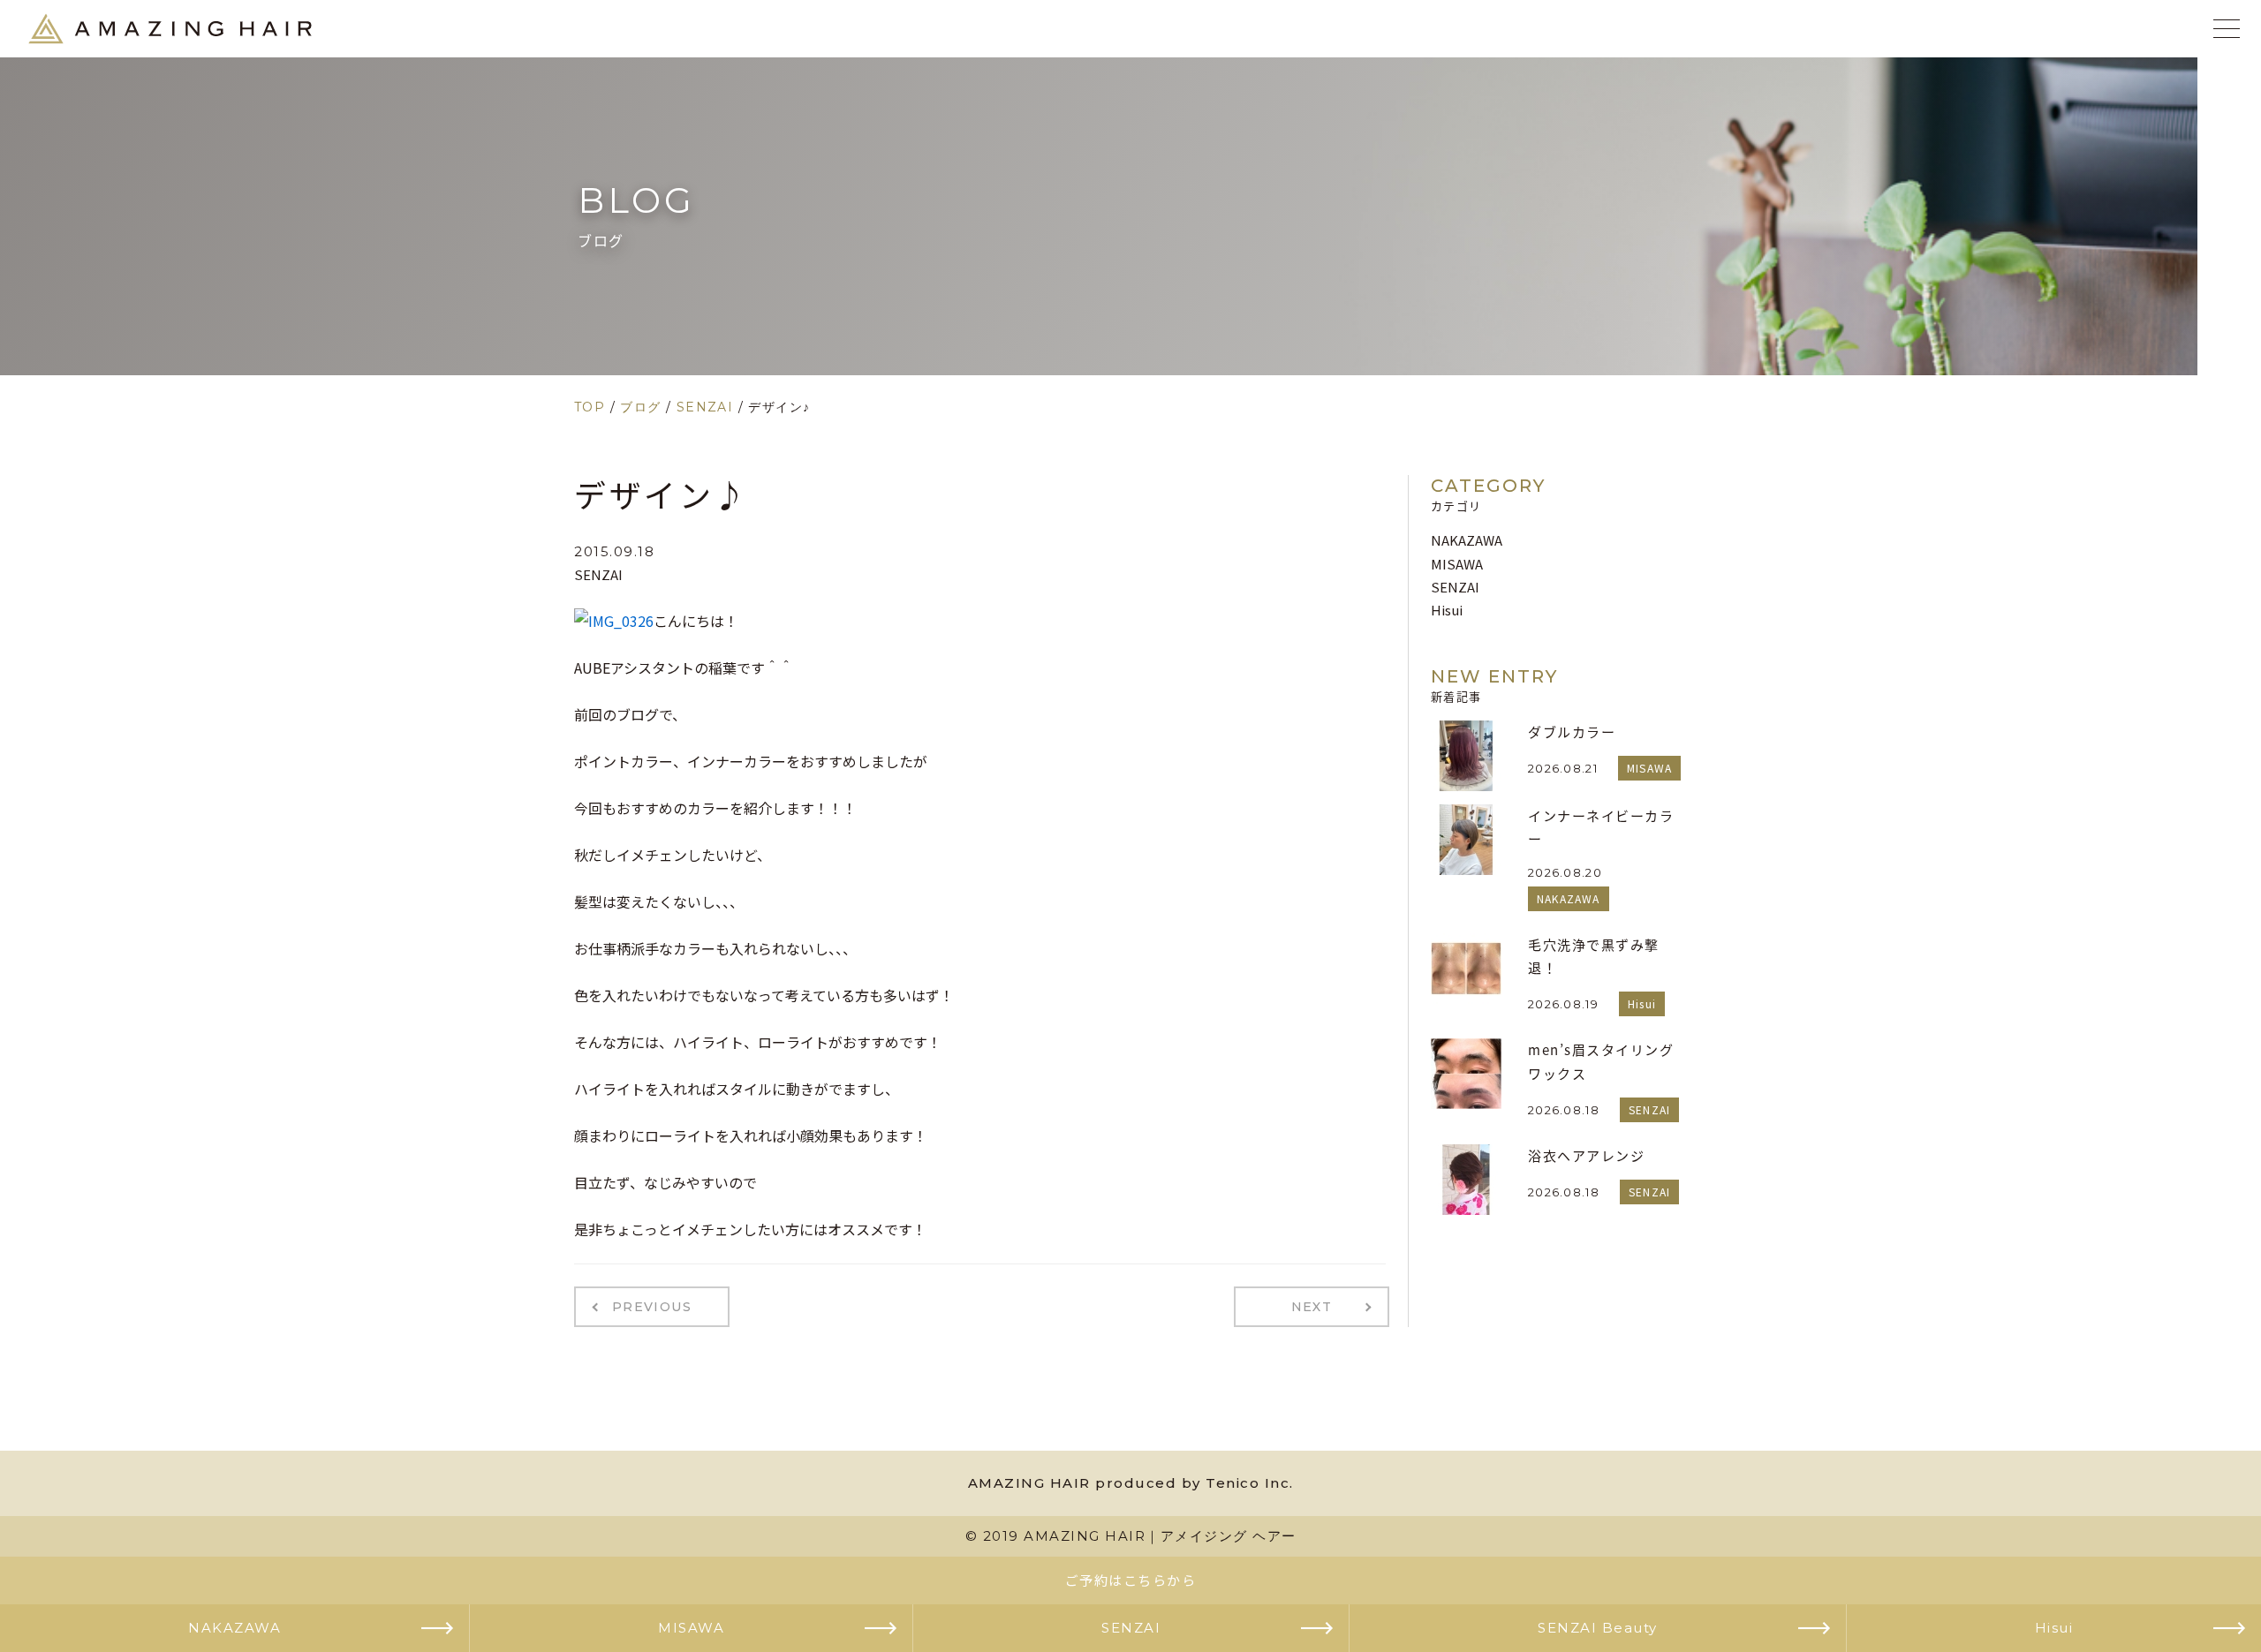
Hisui (1447, 610)
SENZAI (598, 574)
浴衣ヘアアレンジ (1586, 1155)
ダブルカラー (1572, 732)
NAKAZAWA (1467, 540)
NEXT (1312, 1307)
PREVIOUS (652, 1307)
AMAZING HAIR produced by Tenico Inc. (1131, 1483)
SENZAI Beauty (1598, 1628)
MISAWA (1457, 564)
